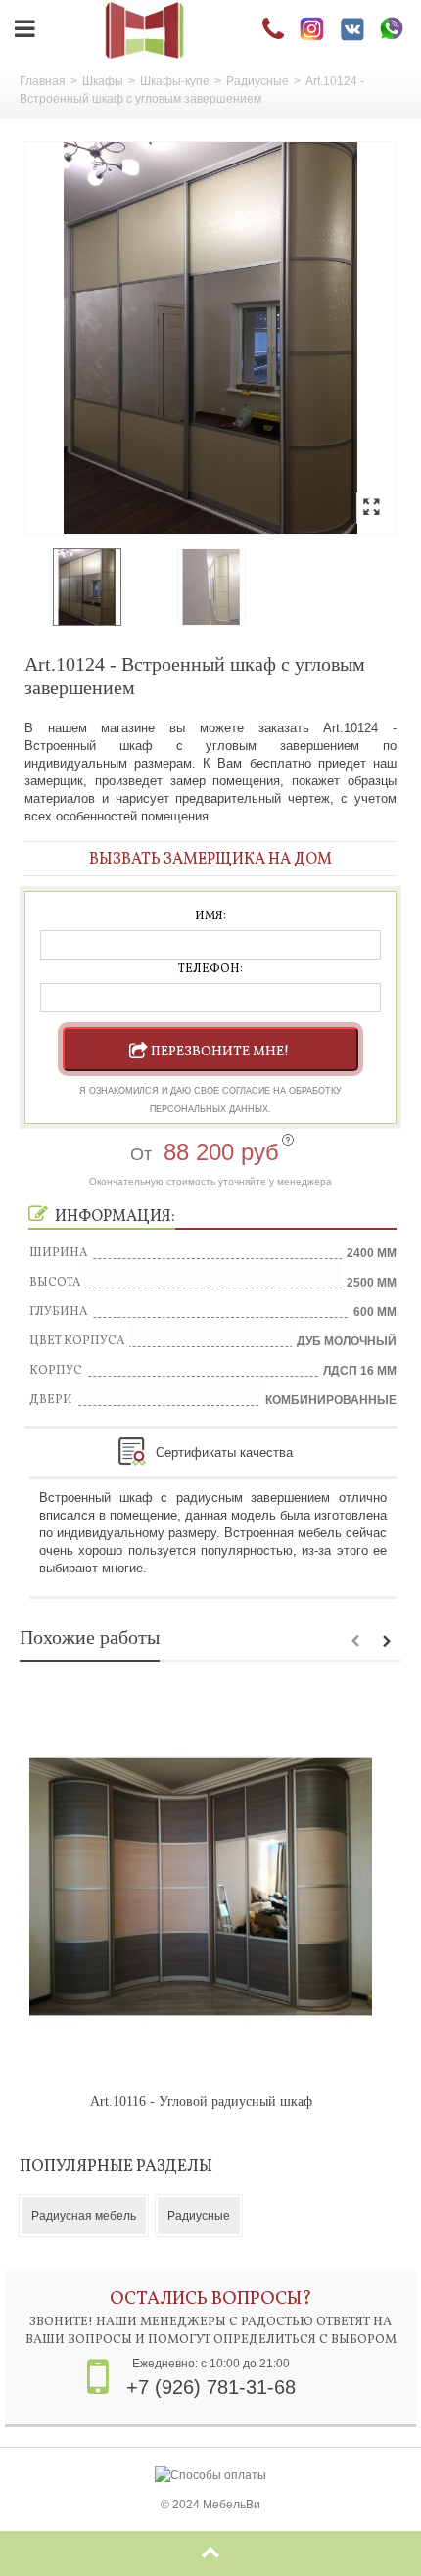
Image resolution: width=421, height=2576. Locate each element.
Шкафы (103, 81)
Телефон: (210, 969)
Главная (43, 81)
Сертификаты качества (224, 1452)
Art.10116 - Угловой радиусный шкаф (201, 2102)
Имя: (210, 916)
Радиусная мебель (84, 2216)
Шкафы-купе (175, 81)
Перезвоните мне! (220, 1052)
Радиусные (257, 81)
